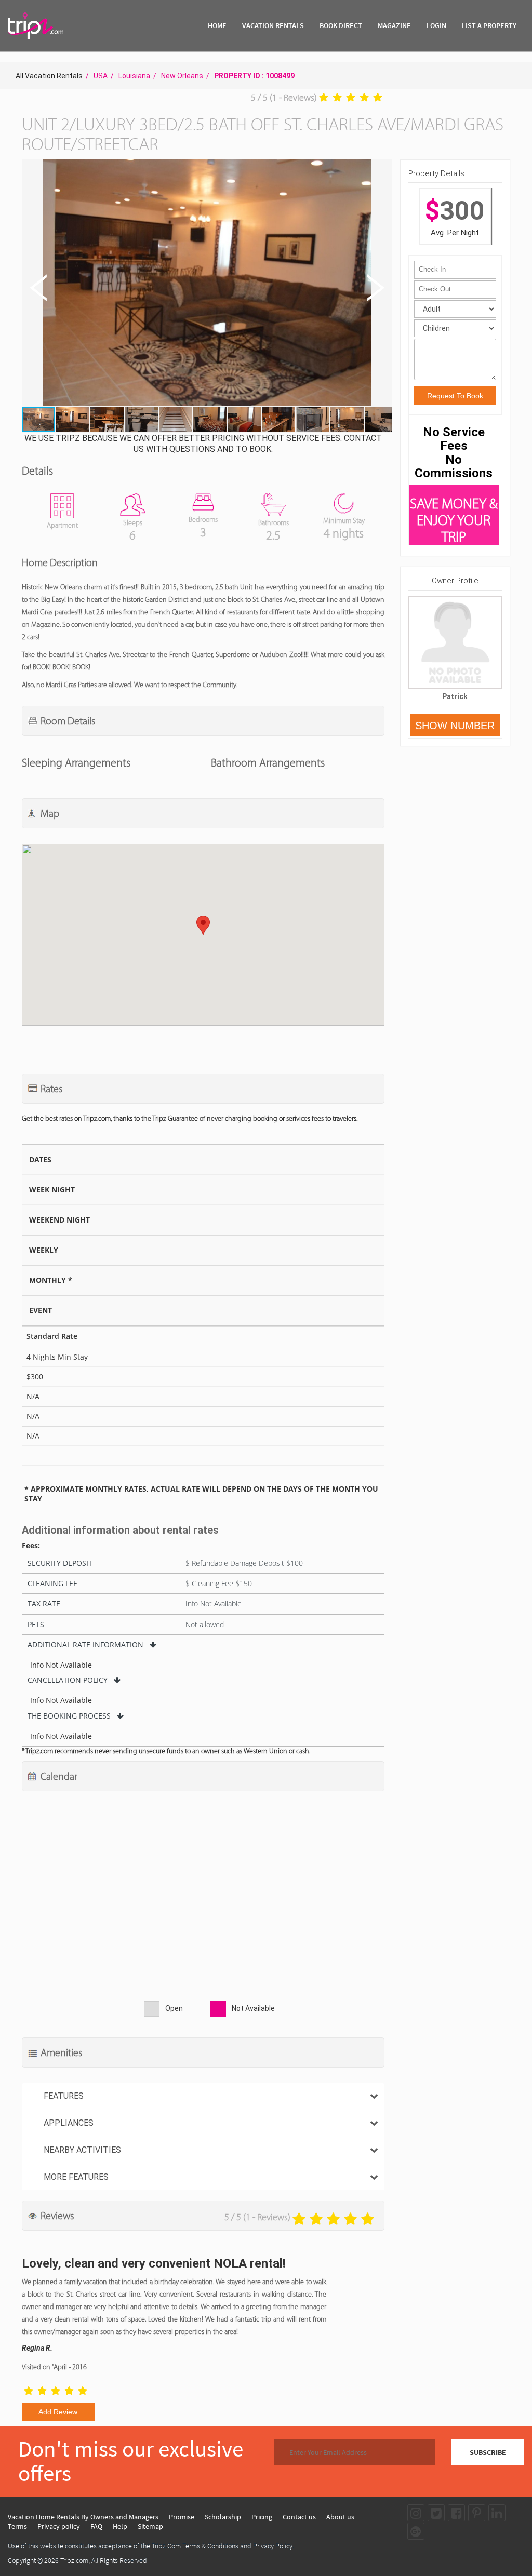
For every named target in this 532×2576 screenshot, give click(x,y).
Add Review (58, 2412)
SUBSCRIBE (488, 2452)
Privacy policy (59, 2526)
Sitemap (150, 2526)
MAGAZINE (394, 25)
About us (340, 2517)
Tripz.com (74, 2560)
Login (436, 25)
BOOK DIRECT (341, 25)
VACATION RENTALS (273, 25)
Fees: (31, 1546)
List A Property (489, 25)
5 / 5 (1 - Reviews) (284, 98)
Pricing (262, 2517)
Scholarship (223, 2517)
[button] (206, 284)
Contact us (299, 2517)
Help (120, 2526)
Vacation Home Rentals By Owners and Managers (83, 2517)
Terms (17, 2526)
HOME (217, 25)
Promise (182, 2517)
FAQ (96, 2526)
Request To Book (455, 396)
